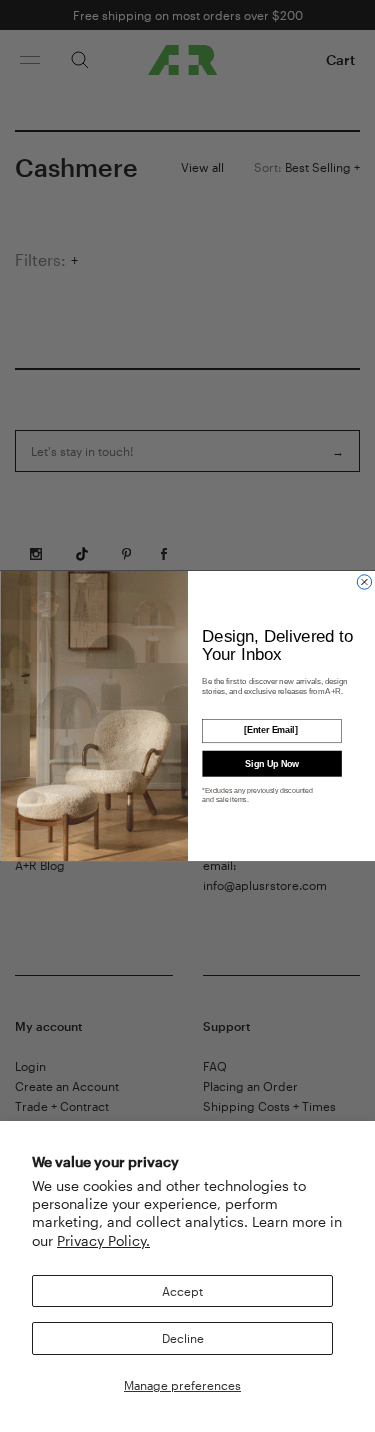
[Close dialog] (364, 582)
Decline (183, 1338)
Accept (182, 1291)
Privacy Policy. (103, 1240)
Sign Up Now (271, 763)
